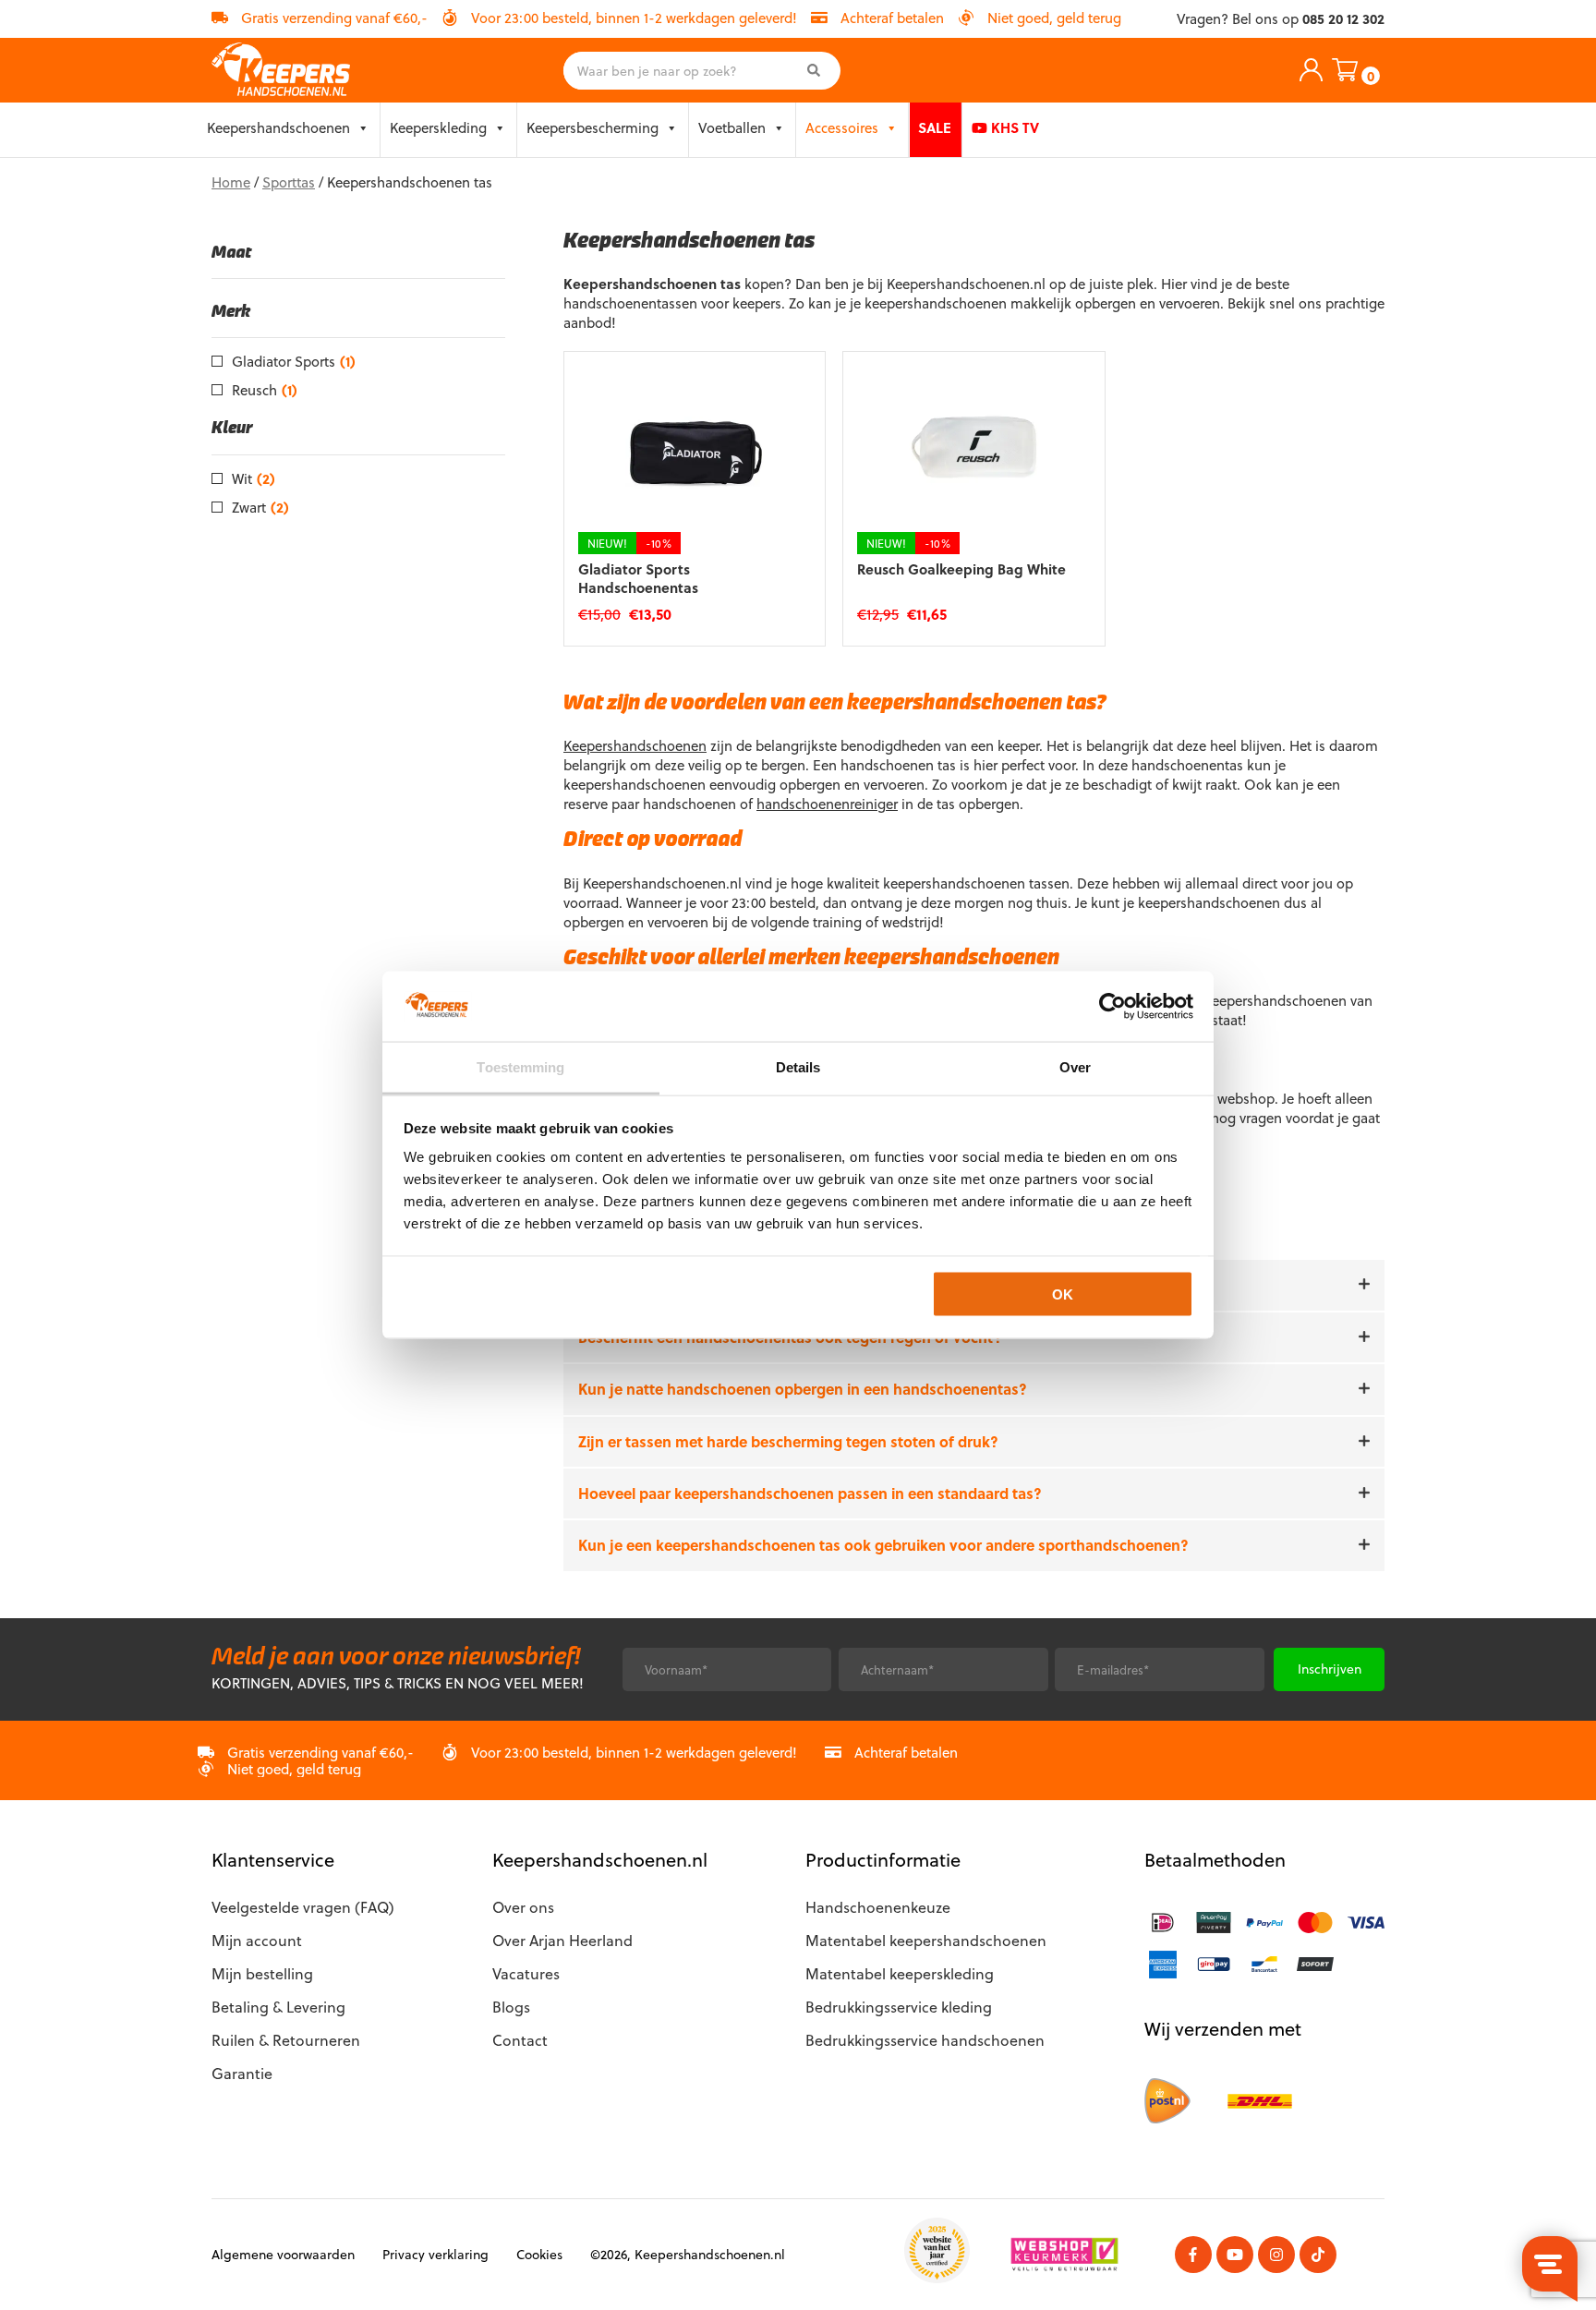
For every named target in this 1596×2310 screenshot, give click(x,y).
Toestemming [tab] (520, 1067)
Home (231, 182)
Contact (520, 2040)
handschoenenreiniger (827, 804)
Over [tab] (1075, 1067)
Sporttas (289, 182)
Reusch (265, 390)
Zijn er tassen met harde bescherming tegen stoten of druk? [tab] (788, 1442)
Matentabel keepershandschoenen (926, 1940)
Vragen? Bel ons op (1281, 19)
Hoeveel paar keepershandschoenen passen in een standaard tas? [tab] (810, 1494)
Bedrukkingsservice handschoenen (925, 2040)
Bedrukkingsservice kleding (899, 2007)
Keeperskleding (438, 127)
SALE (935, 127)
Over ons (523, 1907)
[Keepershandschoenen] (281, 70)
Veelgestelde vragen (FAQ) (303, 1907)
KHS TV (1013, 127)
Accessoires (842, 127)
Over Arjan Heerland (562, 1940)
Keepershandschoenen (278, 127)
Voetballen (732, 127)
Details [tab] (798, 1067)
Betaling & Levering (278, 2007)
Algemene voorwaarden (283, 2254)
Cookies (539, 2254)
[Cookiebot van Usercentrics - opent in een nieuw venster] (1112, 1006)
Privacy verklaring (435, 2254)
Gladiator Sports (294, 361)
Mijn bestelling (262, 1973)
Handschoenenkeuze (878, 1907)
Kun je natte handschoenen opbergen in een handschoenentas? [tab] (803, 1389)
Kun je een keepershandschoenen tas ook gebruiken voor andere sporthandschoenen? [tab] (883, 1545)
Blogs (511, 2007)
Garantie (242, 2073)
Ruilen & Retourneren (286, 2040)
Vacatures (526, 1973)
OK (1063, 1294)
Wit (254, 478)
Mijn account (257, 1940)
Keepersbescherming (592, 127)
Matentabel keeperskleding (900, 1973)
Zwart (260, 507)
